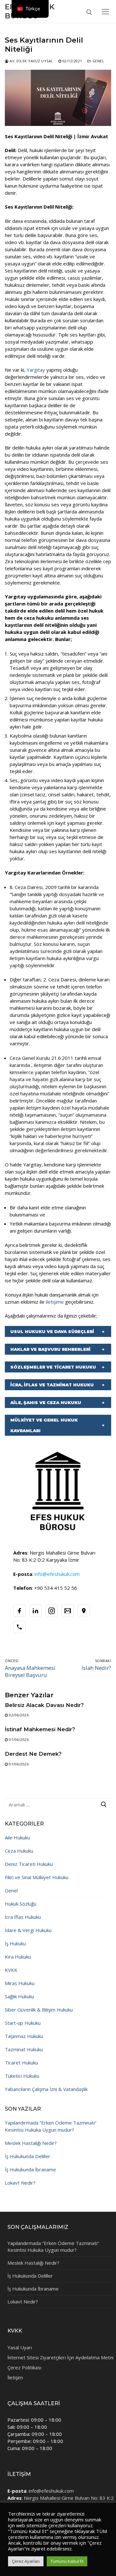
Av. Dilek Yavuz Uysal (31, 61)
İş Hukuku (15, 1943)
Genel (98, 61)
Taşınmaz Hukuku (24, 2036)
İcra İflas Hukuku (23, 1917)
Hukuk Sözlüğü (21, 1904)
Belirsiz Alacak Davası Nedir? (44, 1705)
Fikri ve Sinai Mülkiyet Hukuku (37, 1877)
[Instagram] (52, 1611)
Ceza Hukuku (19, 1851)
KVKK (11, 1970)
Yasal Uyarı (20, 2347)
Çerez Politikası (24, 2367)
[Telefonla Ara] (19, 1627)
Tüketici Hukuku (22, 2076)
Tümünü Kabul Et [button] (67, 2561)
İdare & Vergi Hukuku (28, 1930)
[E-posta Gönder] (68, 1611)
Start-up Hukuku (23, 2023)
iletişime (55, 1302)
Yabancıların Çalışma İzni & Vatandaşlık (46, 2089)
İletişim (15, 2377)
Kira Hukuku (18, 1957)
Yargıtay (37, 370)
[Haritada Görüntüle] (84, 1611)
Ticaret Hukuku (21, 2063)
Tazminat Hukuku (24, 2049)
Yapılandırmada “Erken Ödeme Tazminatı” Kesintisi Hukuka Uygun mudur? (51, 2126)
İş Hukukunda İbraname (30, 2169)
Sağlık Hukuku (19, 1996)
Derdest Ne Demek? (33, 1754)
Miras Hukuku (20, 1983)
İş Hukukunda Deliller (28, 2156)
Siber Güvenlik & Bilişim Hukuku (39, 2010)
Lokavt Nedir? (20, 2183)
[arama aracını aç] (89, 12)
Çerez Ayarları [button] (26, 2561)
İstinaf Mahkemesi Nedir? (40, 1729)
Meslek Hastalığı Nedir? (31, 2143)
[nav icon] (105, 11)
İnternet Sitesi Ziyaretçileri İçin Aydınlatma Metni (60, 2357)
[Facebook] (19, 1611)
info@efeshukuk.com (51, 2491)
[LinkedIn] (35, 1611)
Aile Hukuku (17, 1837)
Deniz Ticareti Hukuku (29, 1864)
